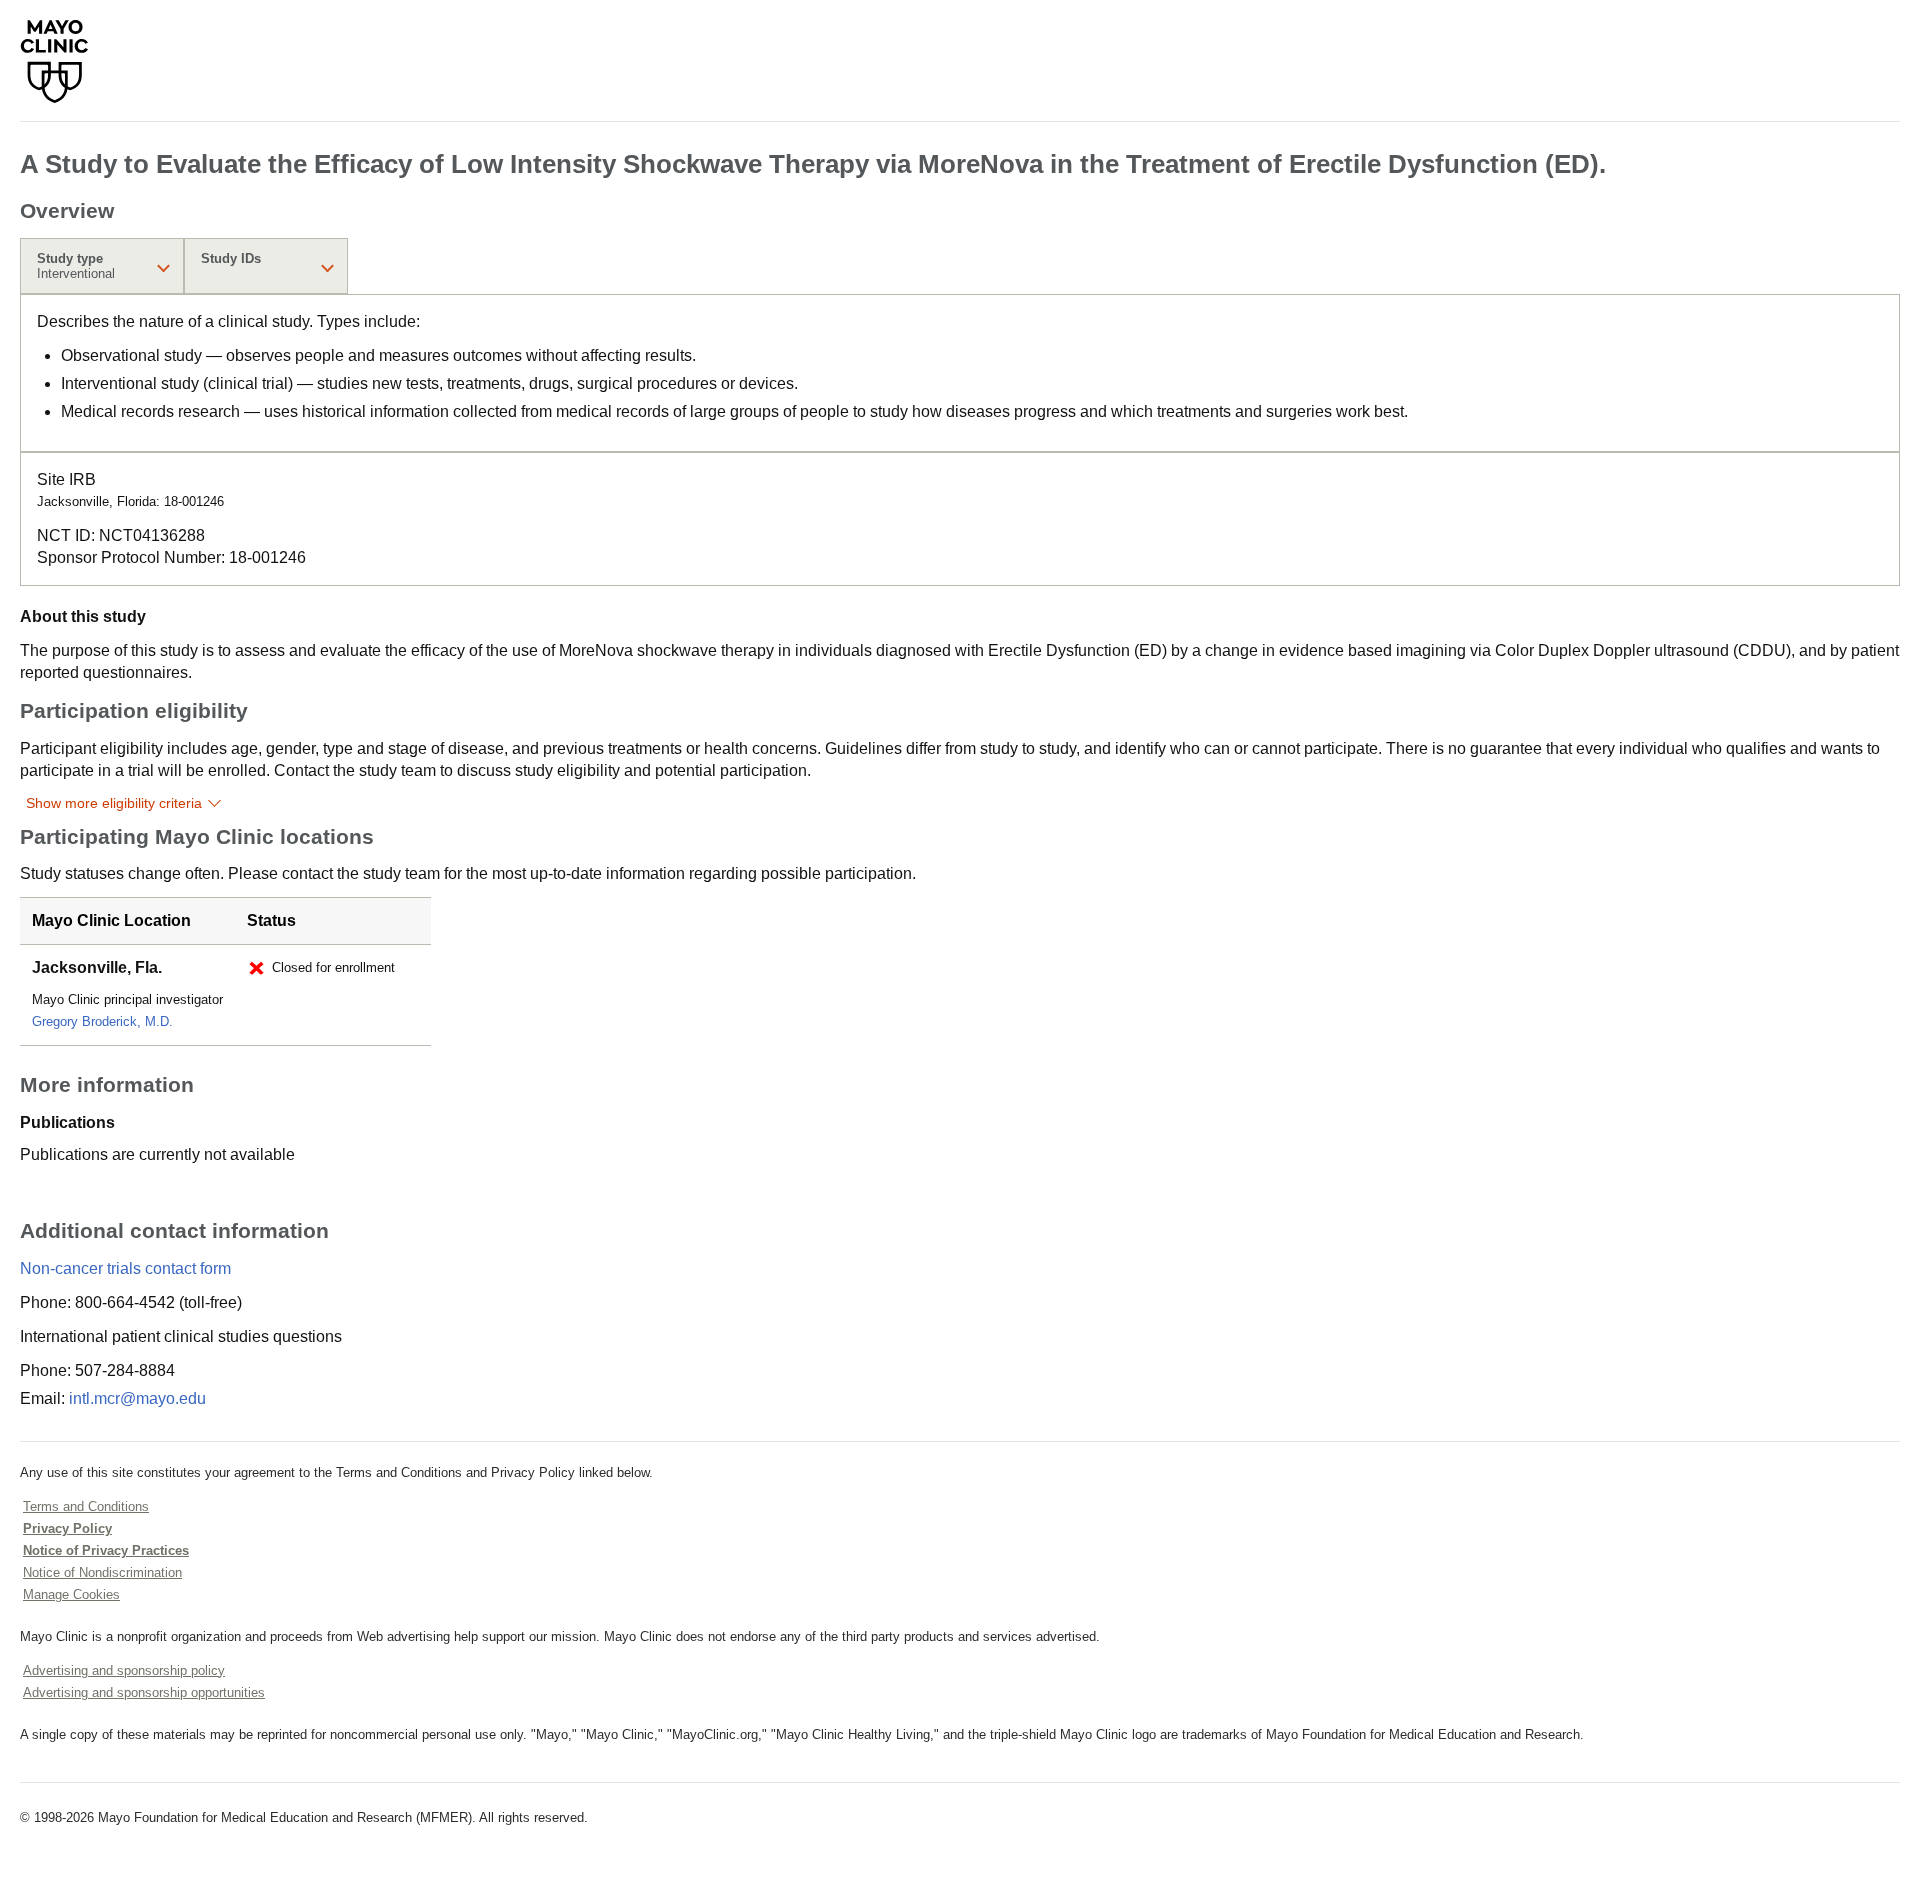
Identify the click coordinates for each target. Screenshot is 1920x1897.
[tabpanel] (960, 373)
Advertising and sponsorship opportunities (144, 1692)
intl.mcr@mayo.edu (137, 1398)
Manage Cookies (71, 1594)
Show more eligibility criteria (114, 803)
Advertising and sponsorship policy (124, 1670)
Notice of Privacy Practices (106, 1550)
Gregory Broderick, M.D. (102, 1021)
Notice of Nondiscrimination (102, 1572)
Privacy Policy (67, 1528)
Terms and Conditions (86, 1506)
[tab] (102, 266)
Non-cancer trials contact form (125, 1268)
